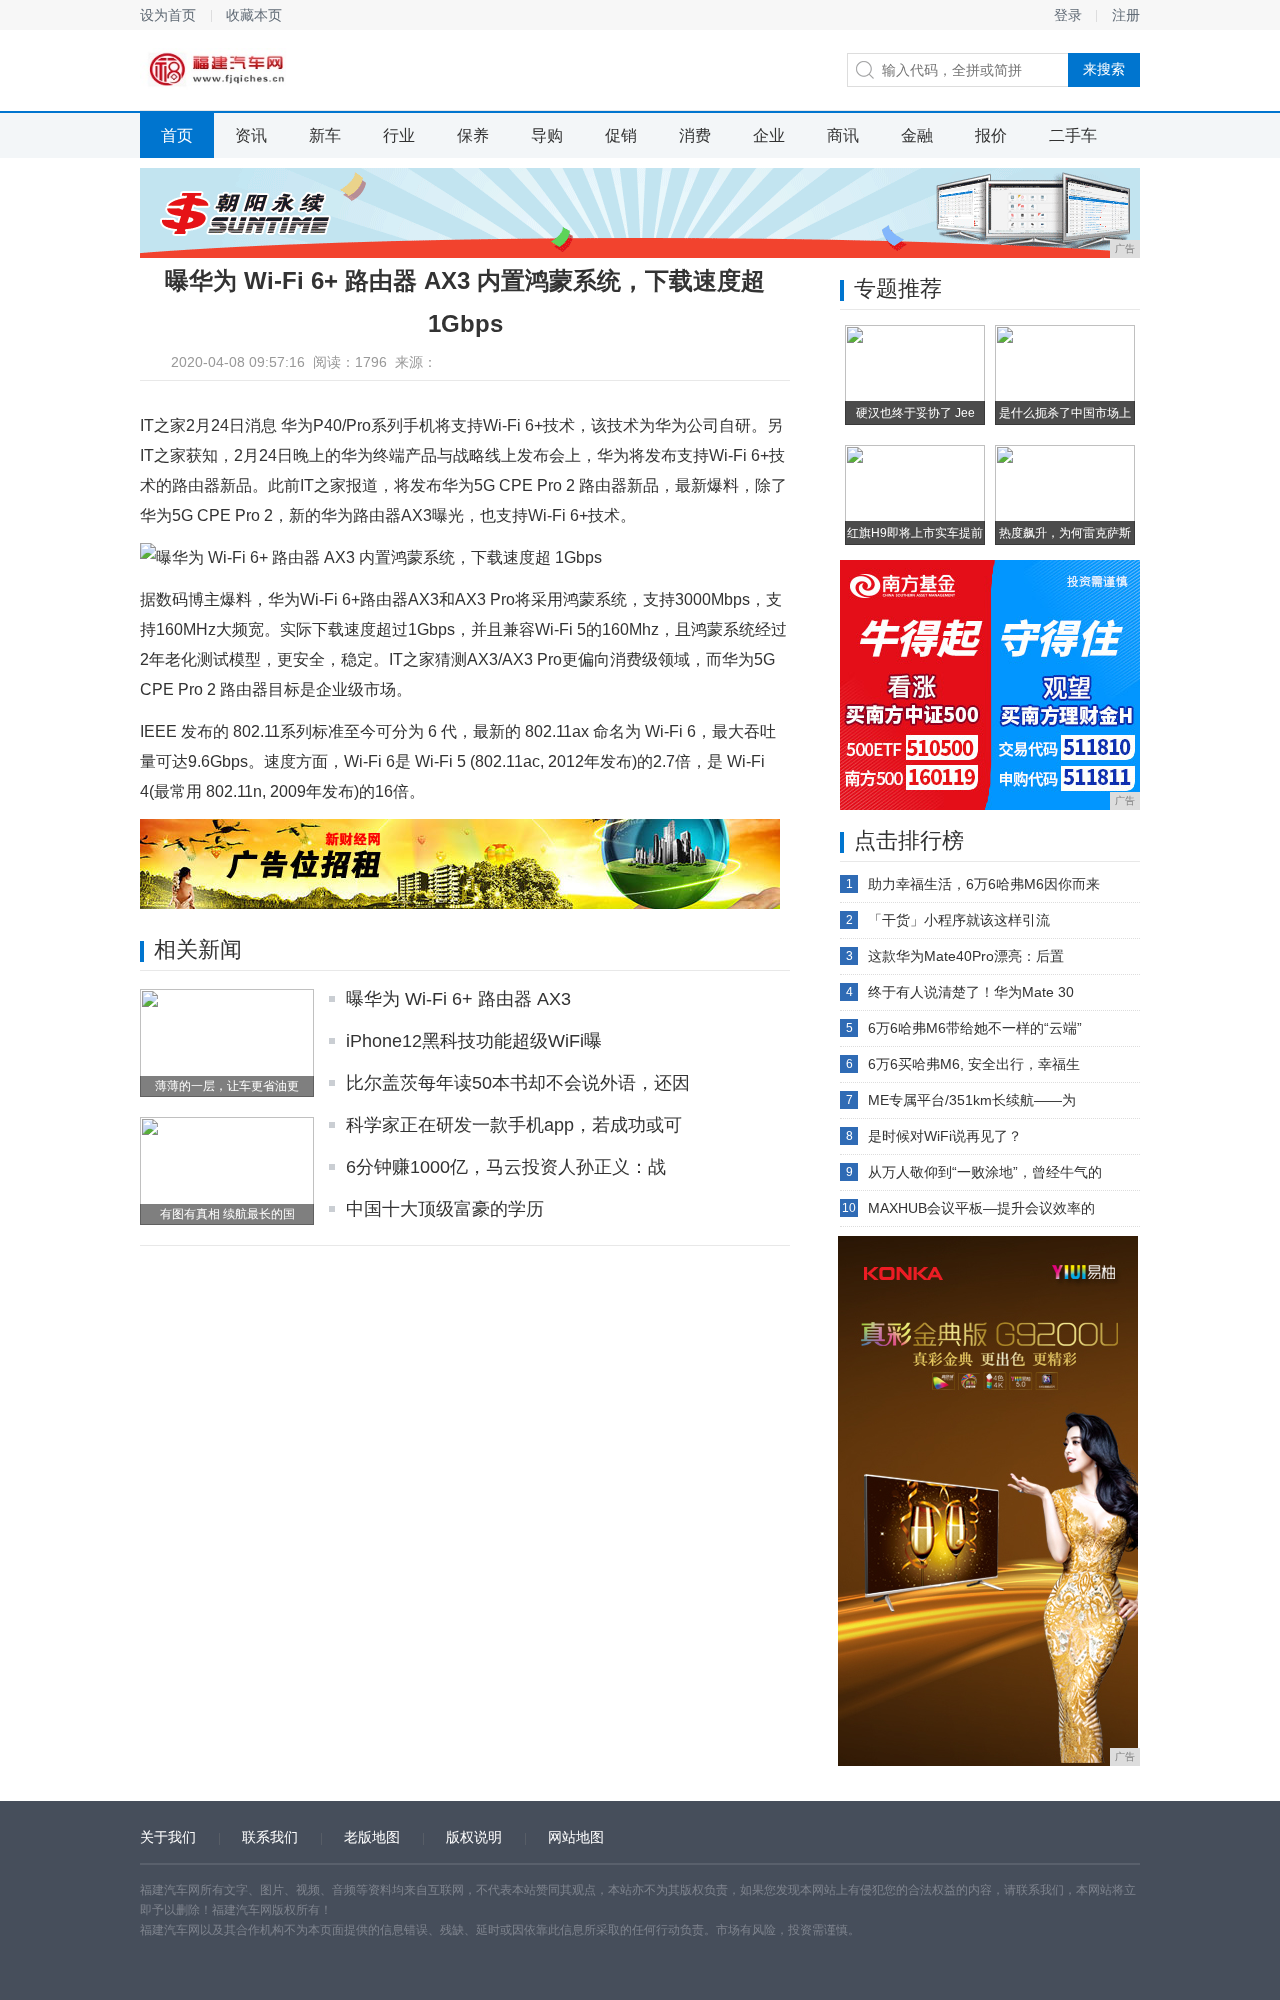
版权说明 (474, 1837)
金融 (917, 135)
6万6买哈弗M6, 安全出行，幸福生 (974, 1064)
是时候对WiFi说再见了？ (945, 1136)
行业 (399, 135)
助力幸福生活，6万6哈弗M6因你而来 (984, 884)
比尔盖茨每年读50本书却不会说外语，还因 (518, 1083)
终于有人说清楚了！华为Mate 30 (971, 992)
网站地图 (576, 1837)
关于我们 (168, 1837)
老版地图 (372, 1837)
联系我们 (270, 1837)
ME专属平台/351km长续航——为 (972, 1100)
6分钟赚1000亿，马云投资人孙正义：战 (506, 1167)
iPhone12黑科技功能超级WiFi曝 (474, 1041)
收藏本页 (254, 15)
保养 (473, 135)
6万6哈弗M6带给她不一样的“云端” (975, 1028)
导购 (547, 135)
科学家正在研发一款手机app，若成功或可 (514, 1125)
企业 (769, 135)
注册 (1126, 15)
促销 (621, 135)
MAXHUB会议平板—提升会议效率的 (981, 1208)
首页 (177, 135)
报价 (991, 135)
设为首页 (168, 15)
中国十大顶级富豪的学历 (445, 1209)
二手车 (1073, 135)
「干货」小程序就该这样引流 (959, 920)
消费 (695, 135)
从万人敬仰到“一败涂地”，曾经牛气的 (985, 1172)
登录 (1068, 15)
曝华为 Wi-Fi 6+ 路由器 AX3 (458, 999)
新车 (325, 135)
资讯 (251, 135)
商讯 (843, 135)
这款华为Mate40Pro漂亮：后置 (966, 956)
